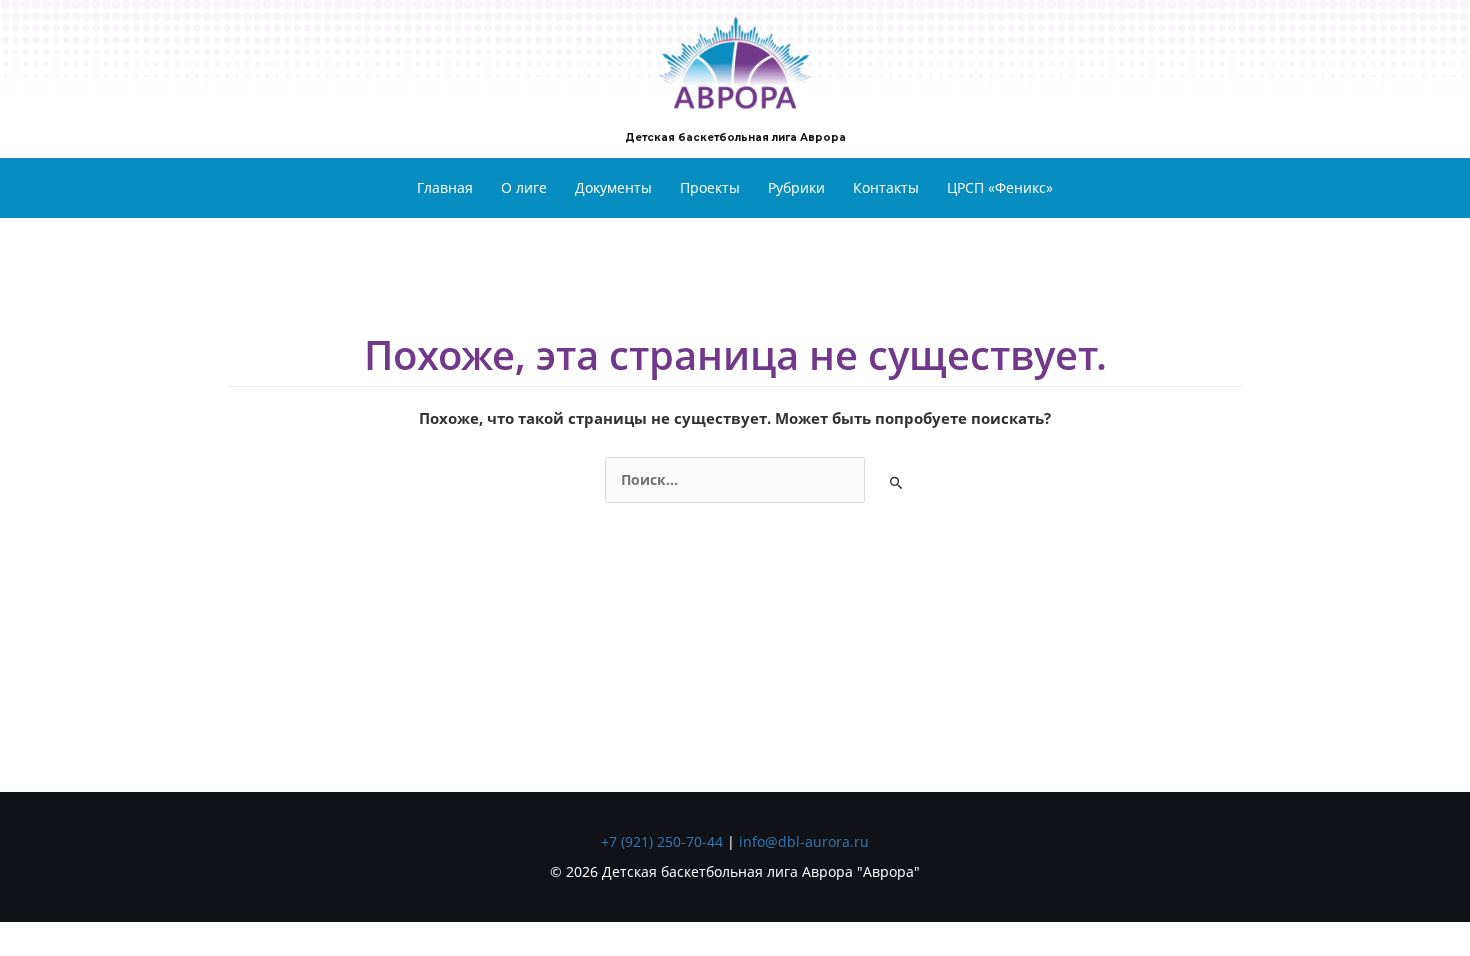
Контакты (886, 187)
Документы (613, 187)
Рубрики (796, 187)
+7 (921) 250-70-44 (662, 841)
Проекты (710, 187)
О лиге (524, 187)
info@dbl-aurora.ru (804, 841)
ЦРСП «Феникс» (1000, 187)
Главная (445, 187)
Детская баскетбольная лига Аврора (735, 137)
